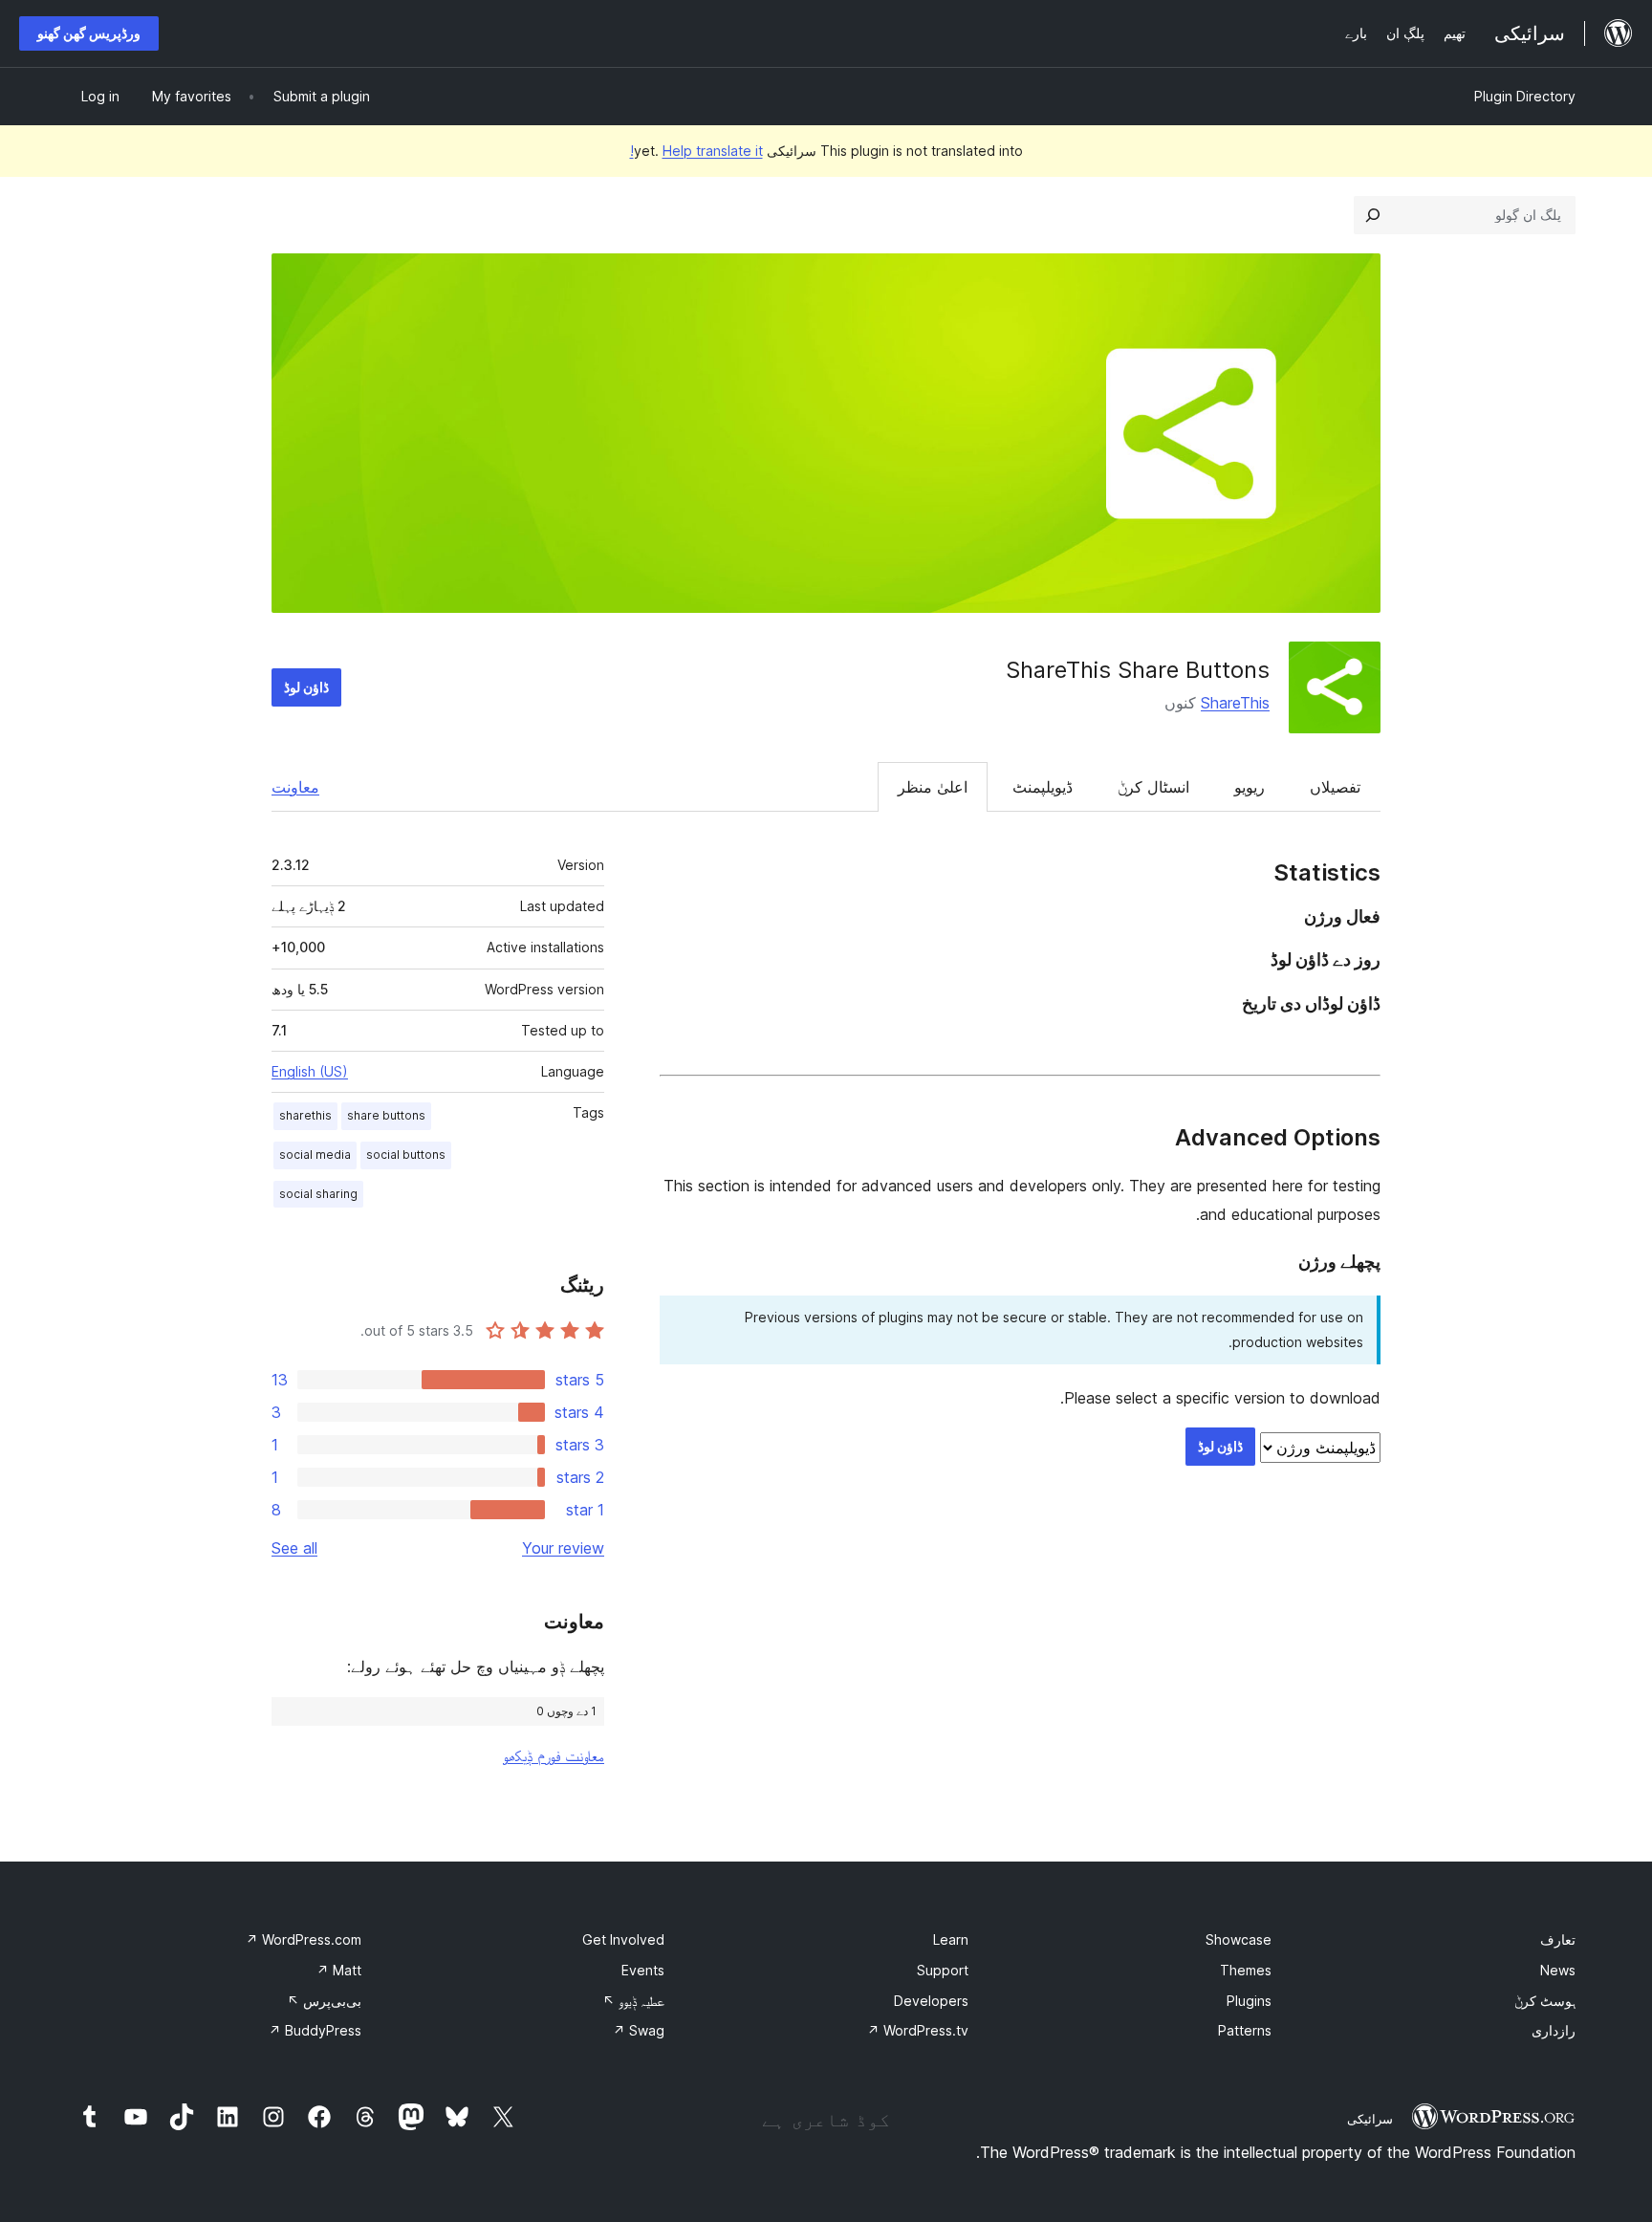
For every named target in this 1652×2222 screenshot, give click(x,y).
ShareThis (1235, 703)
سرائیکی (1370, 2119)
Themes (1246, 1970)
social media (315, 1155)
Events (643, 1970)
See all (294, 1548)
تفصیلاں (1335, 787)
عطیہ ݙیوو (633, 2001)
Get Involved (623, 1939)
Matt (339, 1970)
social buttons (406, 1155)
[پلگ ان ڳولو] (1373, 215)
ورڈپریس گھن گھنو (89, 33)
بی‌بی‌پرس (324, 2001)
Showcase (1239, 1939)
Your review (563, 1548)
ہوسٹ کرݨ (1545, 2001)
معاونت (295, 787)
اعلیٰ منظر (933, 787)
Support (943, 1970)
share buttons (386, 1115)
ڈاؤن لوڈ (306, 687)
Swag (639, 2030)
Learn (951, 1939)
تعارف (1558, 1939)
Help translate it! (696, 151)
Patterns (1245, 2030)
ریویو (1250, 787)
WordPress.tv (918, 2030)
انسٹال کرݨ (1153, 787)
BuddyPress (315, 2030)
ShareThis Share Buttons (1138, 670)
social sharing (318, 1194)
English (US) (310, 1071)
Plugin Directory (1525, 96)
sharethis (305, 1115)
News (1558, 1970)
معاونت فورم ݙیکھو (554, 1755)
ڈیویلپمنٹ (1043, 787)
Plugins (1249, 2001)
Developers (931, 2001)
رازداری (1554, 2030)
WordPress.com (304, 1939)
